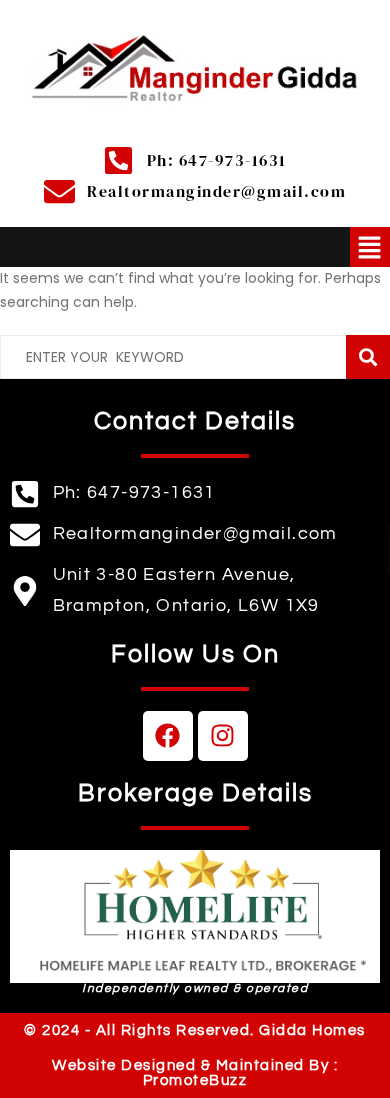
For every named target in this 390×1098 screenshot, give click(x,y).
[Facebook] (168, 736)
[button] (370, 247)
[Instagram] (223, 736)
